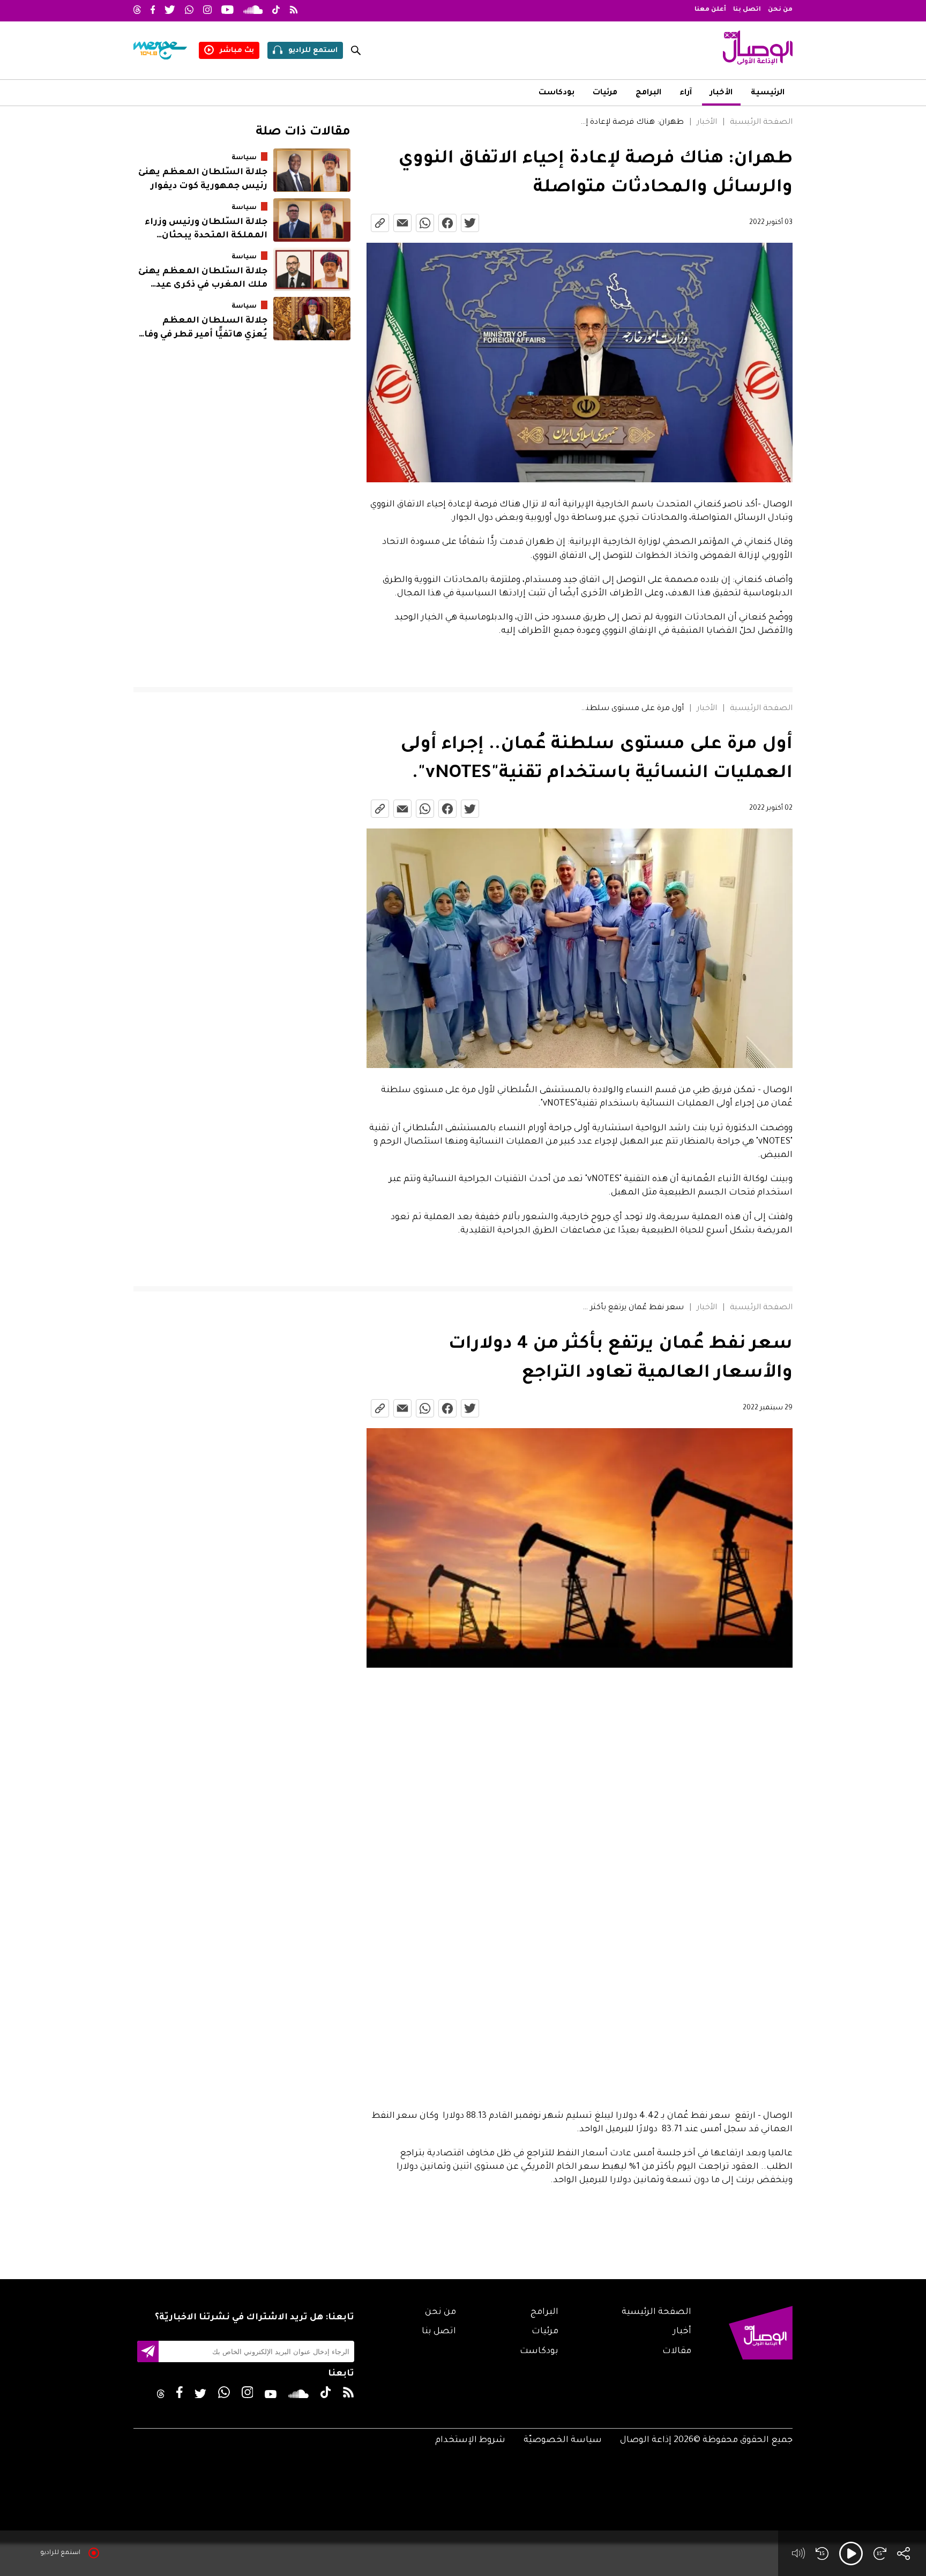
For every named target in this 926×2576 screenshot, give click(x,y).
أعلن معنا (710, 10)
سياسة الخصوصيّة (563, 2440)
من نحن (780, 10)
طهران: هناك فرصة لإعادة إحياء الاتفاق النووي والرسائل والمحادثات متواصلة (630, 123)
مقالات (677, 2351)
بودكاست (557, 93)
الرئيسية (768, 93)
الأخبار (721, 93)
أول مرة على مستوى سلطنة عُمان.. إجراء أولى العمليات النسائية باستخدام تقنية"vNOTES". (630, 709)
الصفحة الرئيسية (761, 123)
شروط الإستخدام (470, 2440)
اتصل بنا (747, 10)
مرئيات (605, 93)
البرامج (648, 93)
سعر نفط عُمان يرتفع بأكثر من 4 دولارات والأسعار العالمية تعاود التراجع (630, 1308)
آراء (686, 93)
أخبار (682, 2332)
